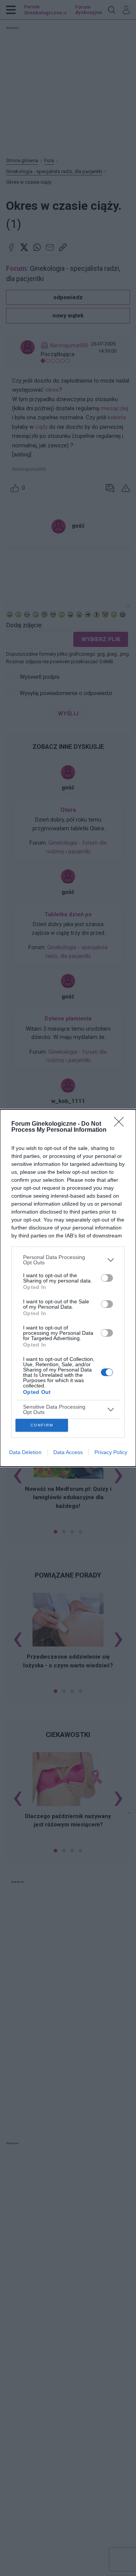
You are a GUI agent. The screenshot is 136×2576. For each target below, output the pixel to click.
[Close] (121, 1124)
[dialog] (68, 1288)
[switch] (107, 1278)
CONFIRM (42, 1425)
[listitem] (68, 1260)
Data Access (68, 1452)
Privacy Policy (111, 1452)
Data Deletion (25, 1452)
